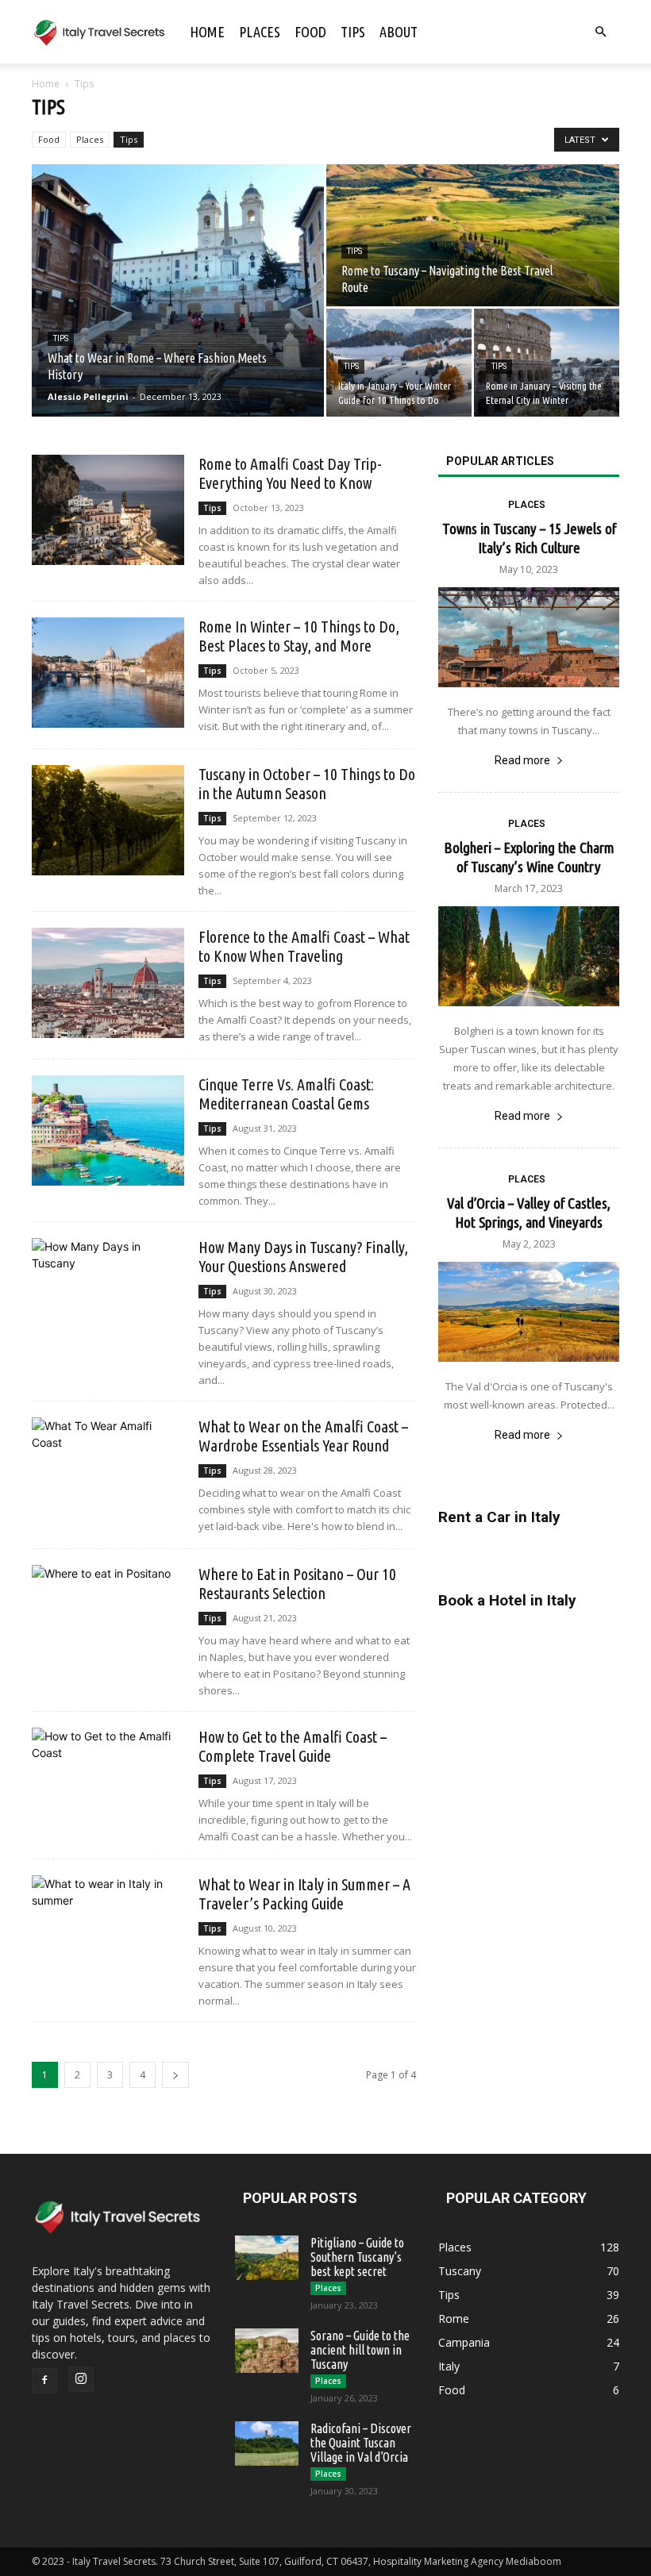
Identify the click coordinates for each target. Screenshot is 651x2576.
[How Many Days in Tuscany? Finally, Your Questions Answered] (108, 1293)
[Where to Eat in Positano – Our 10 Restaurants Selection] (108, 1620)
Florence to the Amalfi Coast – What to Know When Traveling (304, 946)
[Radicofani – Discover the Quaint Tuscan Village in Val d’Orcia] (267, 2443)
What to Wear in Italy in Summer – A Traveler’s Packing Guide (304, 1894)
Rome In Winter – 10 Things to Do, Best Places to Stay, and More (299, 636)
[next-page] (175, 2075)
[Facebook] (44, 2381)
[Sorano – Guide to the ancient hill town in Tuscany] (267, 2351)
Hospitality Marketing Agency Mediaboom (467, 2561)
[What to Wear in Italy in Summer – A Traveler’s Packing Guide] (108, 1930)
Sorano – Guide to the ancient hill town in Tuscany (360, 2350)
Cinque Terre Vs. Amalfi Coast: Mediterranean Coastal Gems (286, 1094)
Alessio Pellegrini (88, 396)
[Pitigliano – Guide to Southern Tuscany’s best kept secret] (267, 2258)
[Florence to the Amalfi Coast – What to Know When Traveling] (108, 983)
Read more (522, 760)
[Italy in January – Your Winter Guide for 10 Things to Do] (399, 363)
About (399, 32)
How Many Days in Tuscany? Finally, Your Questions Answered (303, 1257)
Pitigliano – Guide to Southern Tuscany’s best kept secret (357, 2257)
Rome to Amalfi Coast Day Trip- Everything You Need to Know (290, 473)
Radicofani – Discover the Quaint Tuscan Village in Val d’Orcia (361, 2443)
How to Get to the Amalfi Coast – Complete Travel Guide (293, 1746)
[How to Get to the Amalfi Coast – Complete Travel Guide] (108, 1783)
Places (260, 32)
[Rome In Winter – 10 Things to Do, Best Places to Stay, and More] (108, 673)
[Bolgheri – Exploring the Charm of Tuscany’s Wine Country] (529, 956)
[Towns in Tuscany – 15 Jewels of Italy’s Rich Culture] (529, 637)
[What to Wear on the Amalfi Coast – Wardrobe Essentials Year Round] (108, 1473)
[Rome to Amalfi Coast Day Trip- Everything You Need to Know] (108, 510)
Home (207, 32)
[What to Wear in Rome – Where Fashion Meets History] (178, 290)
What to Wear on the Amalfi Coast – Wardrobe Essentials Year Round (303, 1436)
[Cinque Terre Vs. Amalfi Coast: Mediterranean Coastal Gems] (108, 1130)
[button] (600, 32)
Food (310, 32)
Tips (353, 32)
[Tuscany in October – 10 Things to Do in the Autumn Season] (108, 820)
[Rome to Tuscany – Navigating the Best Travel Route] (473, 236)
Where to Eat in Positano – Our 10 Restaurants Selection (297, 1584)
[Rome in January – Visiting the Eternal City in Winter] (547, 363)
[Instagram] (81, 2379)
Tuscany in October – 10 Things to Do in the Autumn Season (307, 784)
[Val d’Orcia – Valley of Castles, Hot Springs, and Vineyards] (529, 1312)
